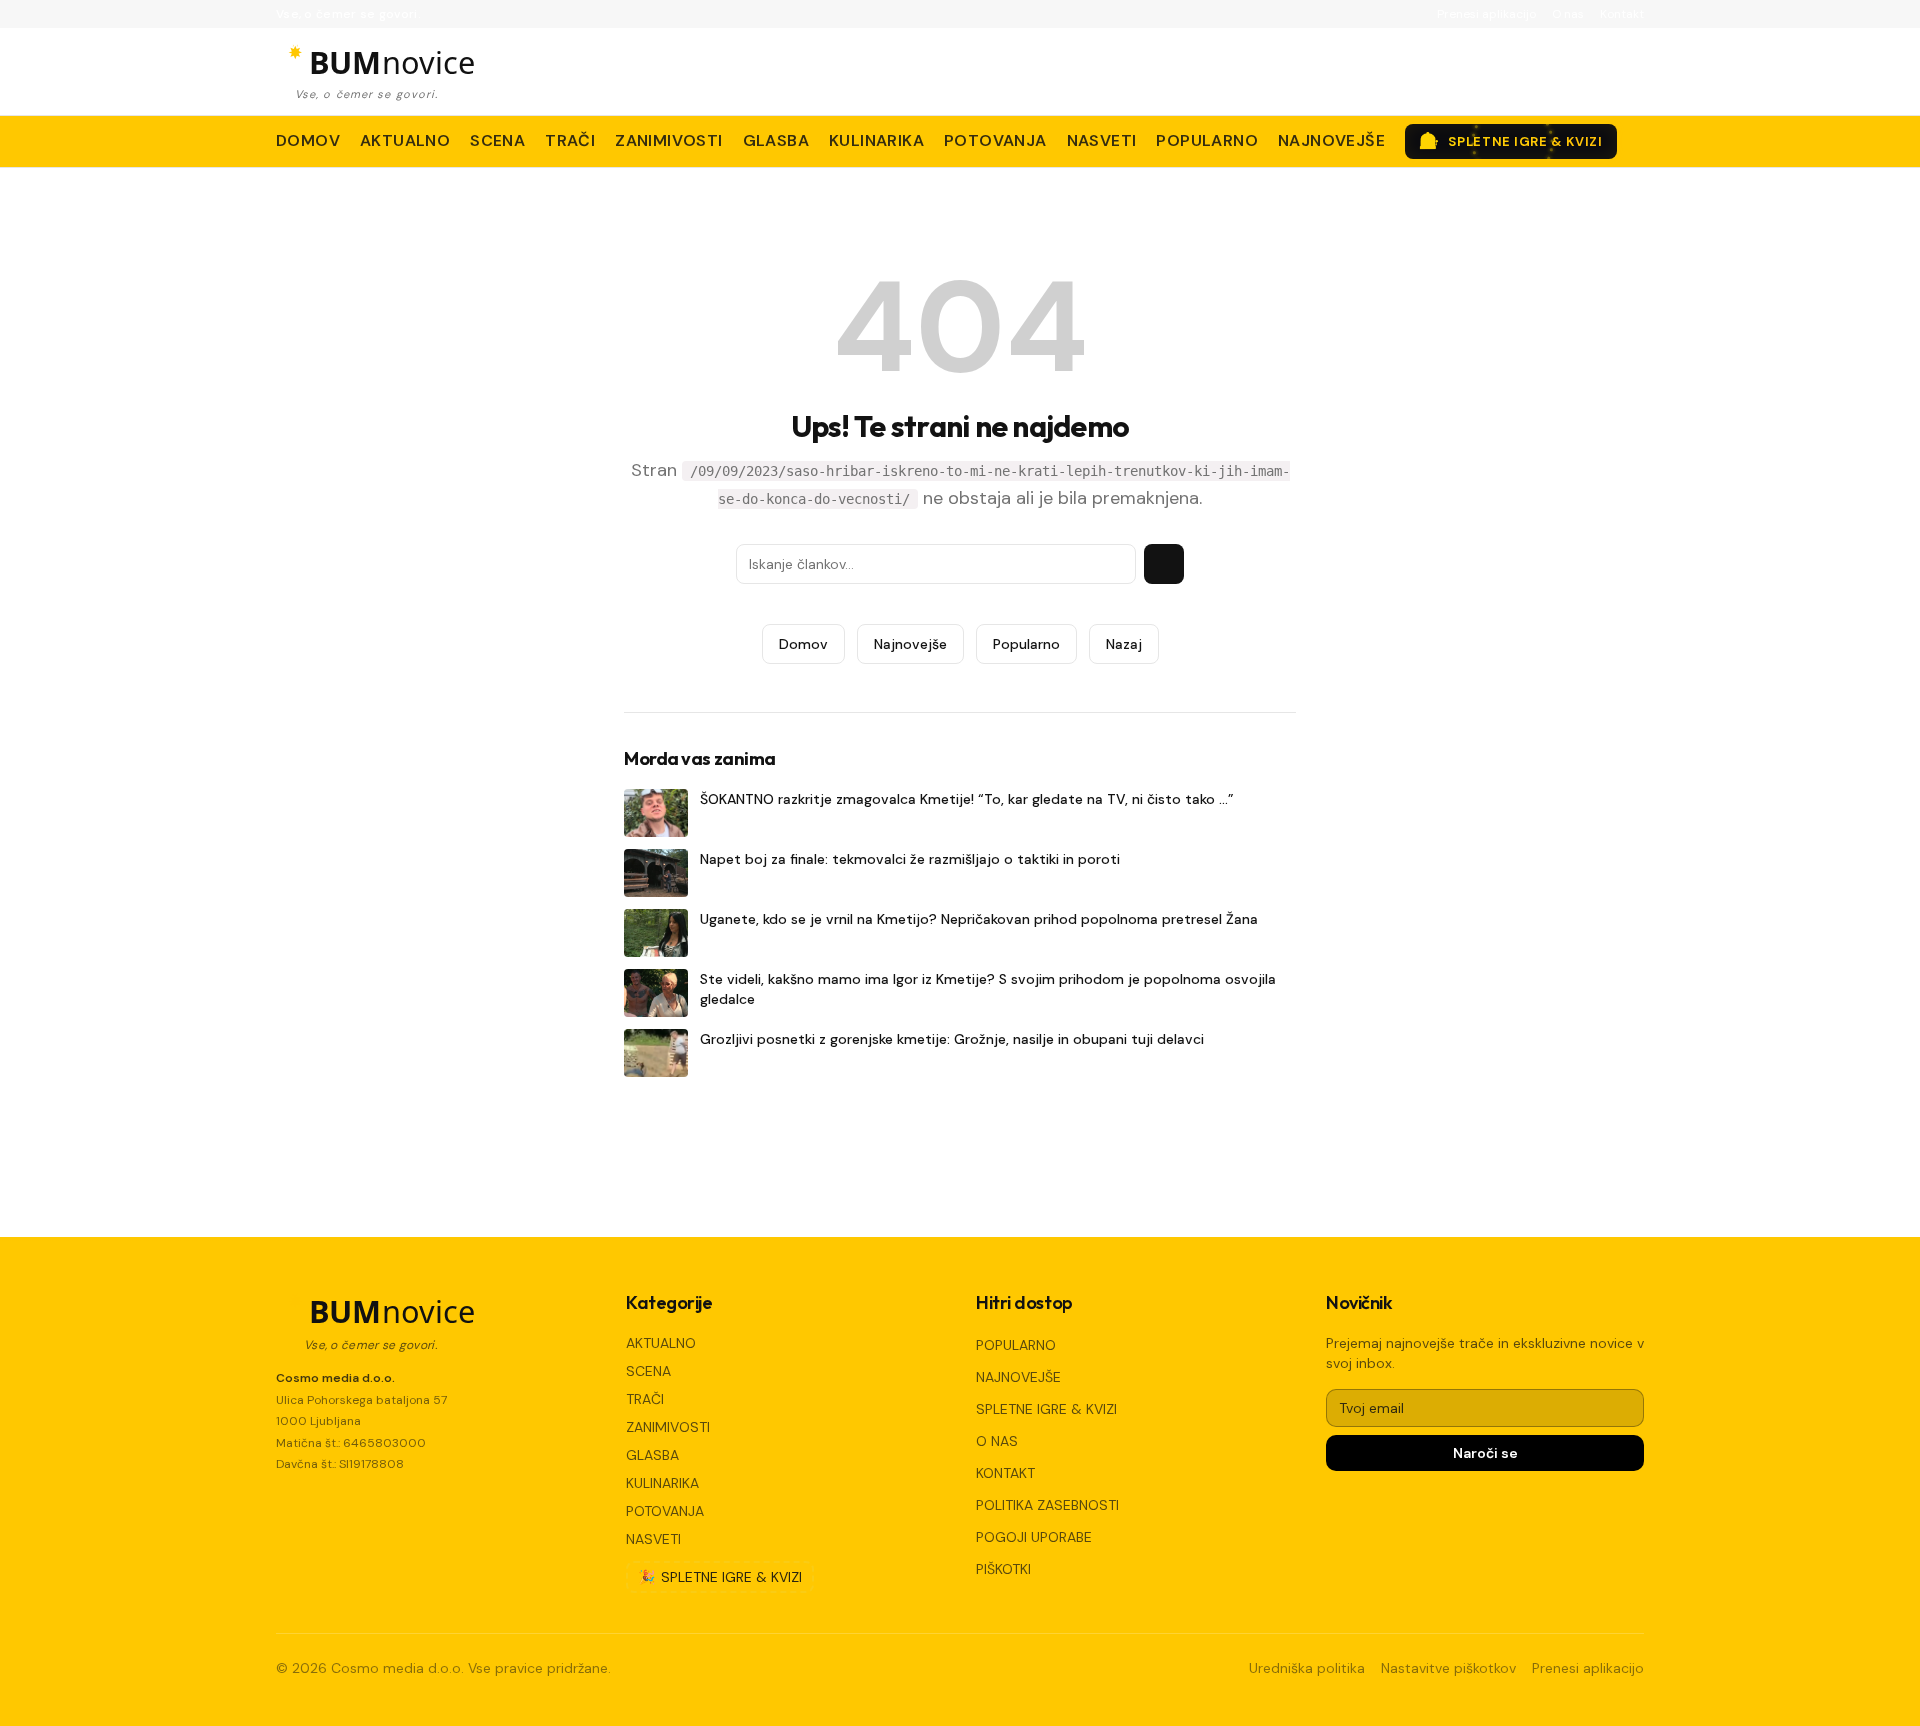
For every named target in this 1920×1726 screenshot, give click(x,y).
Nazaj (1124, 644)
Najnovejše (910, 644)
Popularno (1026, 644)
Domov (803, 644)
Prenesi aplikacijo (1486, 14)
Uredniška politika (1307, 1668)
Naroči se (1485, 1453)
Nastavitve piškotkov (1448, 1668)
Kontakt (1622, 14)
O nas (1568, 14)
